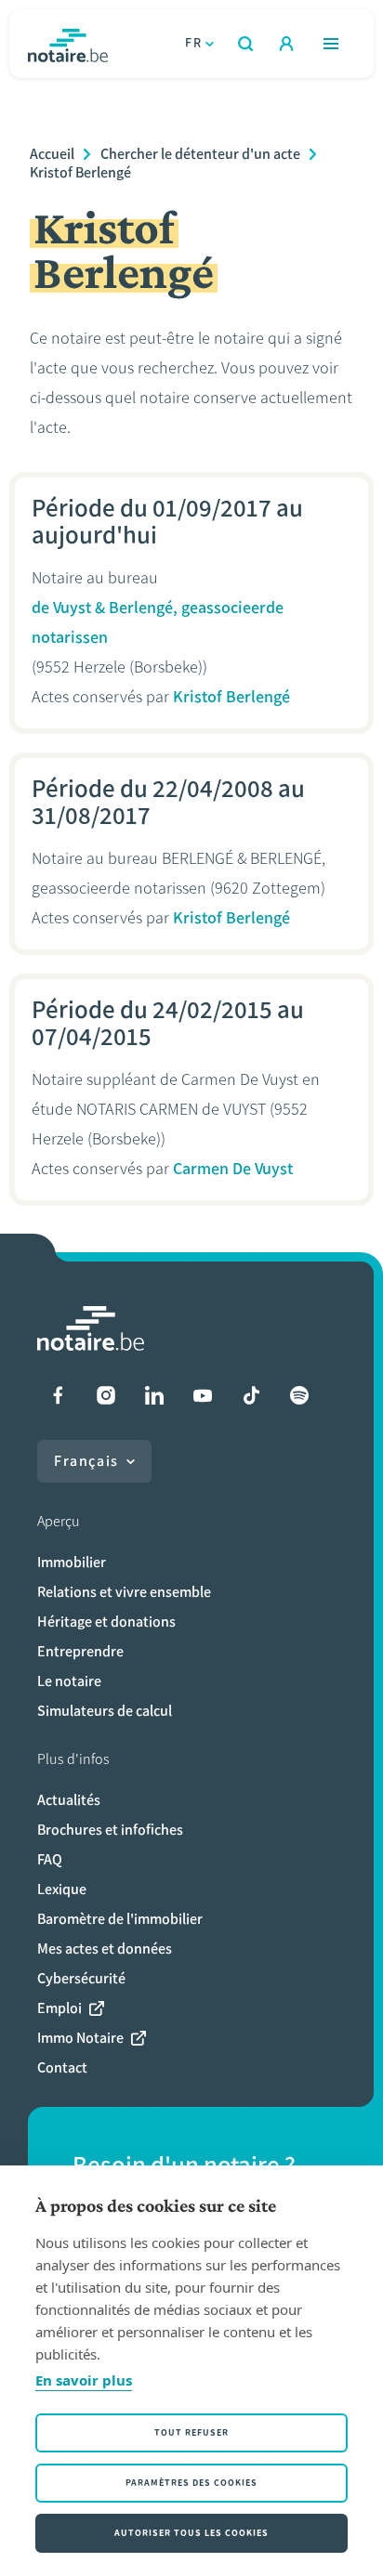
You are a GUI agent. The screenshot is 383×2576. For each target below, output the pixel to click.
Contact (62, 2067)
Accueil (52, 154)
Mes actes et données (105, 1948)
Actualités (69, 1800)
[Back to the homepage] (68, 44)
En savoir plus (84, 2380)
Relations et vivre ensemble (124, 1592)
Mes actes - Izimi (286, 44)
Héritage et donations (106, 1621)
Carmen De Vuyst (233, 1169)
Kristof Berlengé (80, 172)
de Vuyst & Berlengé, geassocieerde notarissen (158, 622)
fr (193, 43)
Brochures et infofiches (110, 1830)
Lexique (62, 1889)
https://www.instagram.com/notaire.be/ (106, 1395)
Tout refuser (191, 2432)
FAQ (50, 1859)
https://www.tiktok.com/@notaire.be (251, 1395)
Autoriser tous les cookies (191, 2533)
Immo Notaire (80, 2038)
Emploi (59, 2008)
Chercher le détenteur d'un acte (200, 154)
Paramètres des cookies (191, 2483)
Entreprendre (80, 1651)
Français (86, 1461)
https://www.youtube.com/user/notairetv (203, 1395)
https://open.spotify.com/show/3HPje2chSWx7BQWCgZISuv (299, 1395)
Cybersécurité (81, 1978)
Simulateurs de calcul (105, 1711)
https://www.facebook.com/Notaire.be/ (58, 1395)
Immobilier (72, 1562)
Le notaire (69, 1681)
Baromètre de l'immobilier (120, 1919)
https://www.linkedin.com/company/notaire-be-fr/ (154, 1395)
